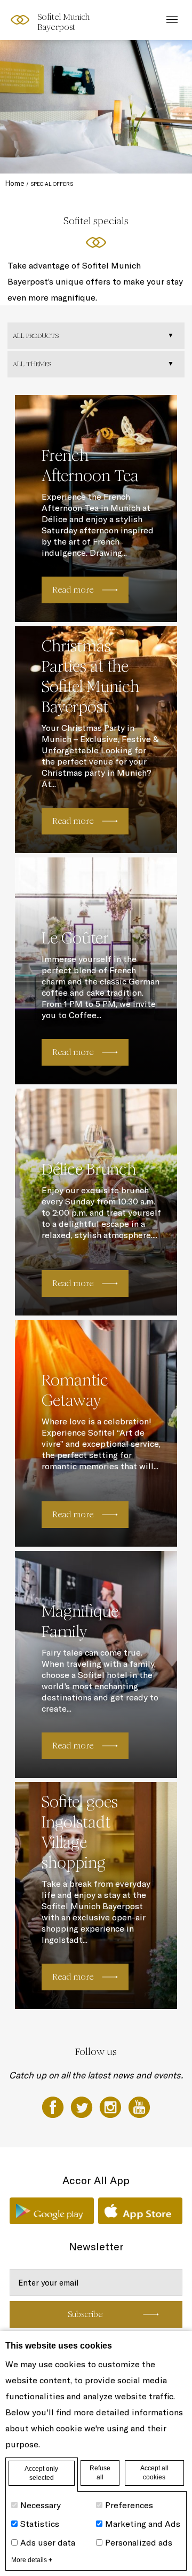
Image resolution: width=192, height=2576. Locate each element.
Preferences (129, 2505)
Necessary (41, 2505)
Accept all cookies (154, 2473)
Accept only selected (41, 2473)
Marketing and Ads (143, 2524)
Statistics (40, 2524)
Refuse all (100, 2473)
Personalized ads (139, 2542)
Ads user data (48, 2542)
